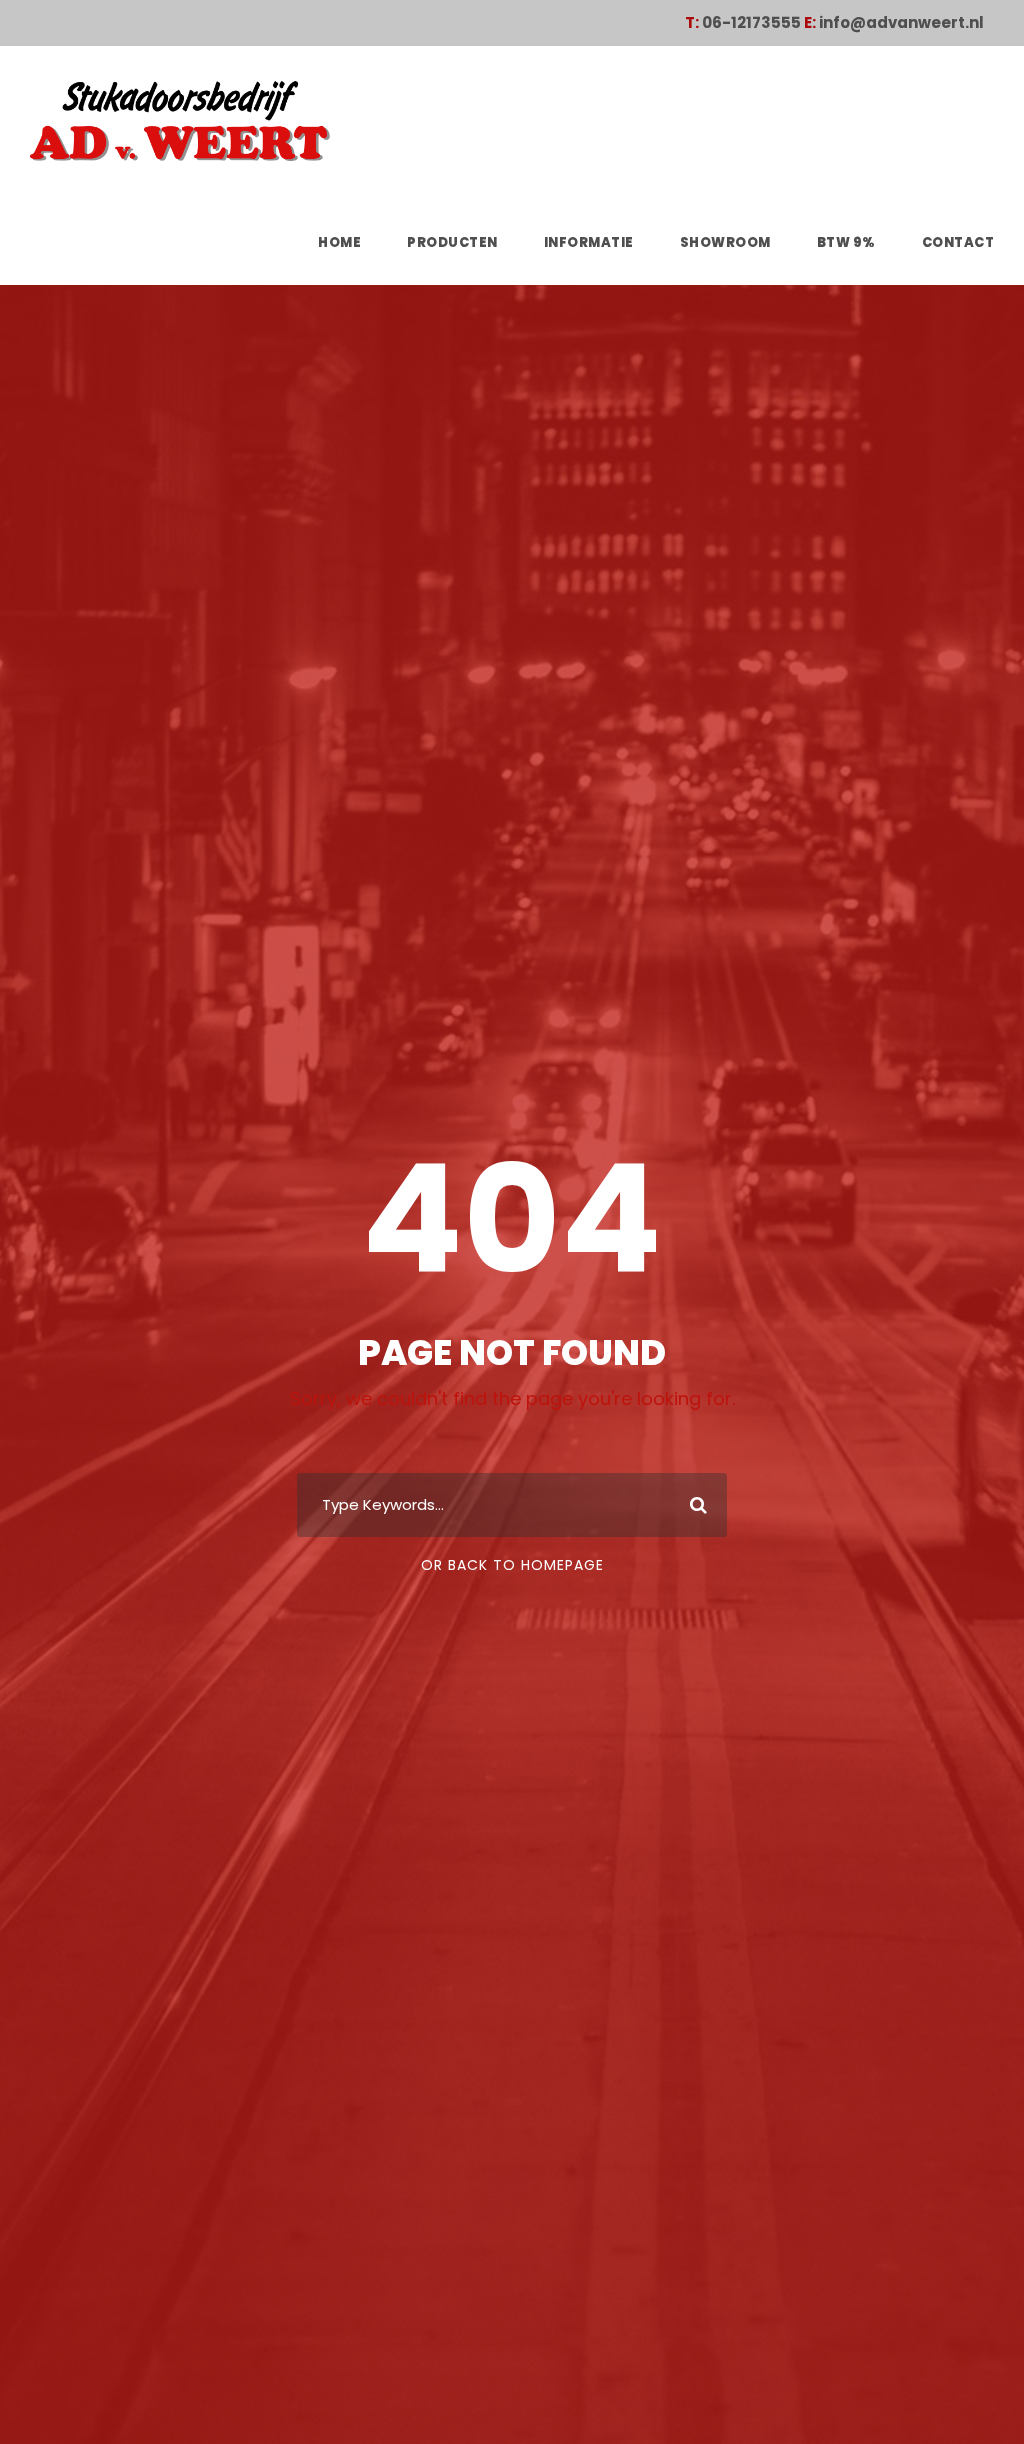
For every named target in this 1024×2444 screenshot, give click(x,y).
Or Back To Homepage (512, 1565)
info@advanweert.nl (901, 22)
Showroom (725, 242)
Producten (452, 242)
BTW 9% (846, 242)
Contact (958, 242)
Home (339, 242)
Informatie (589, 242)
